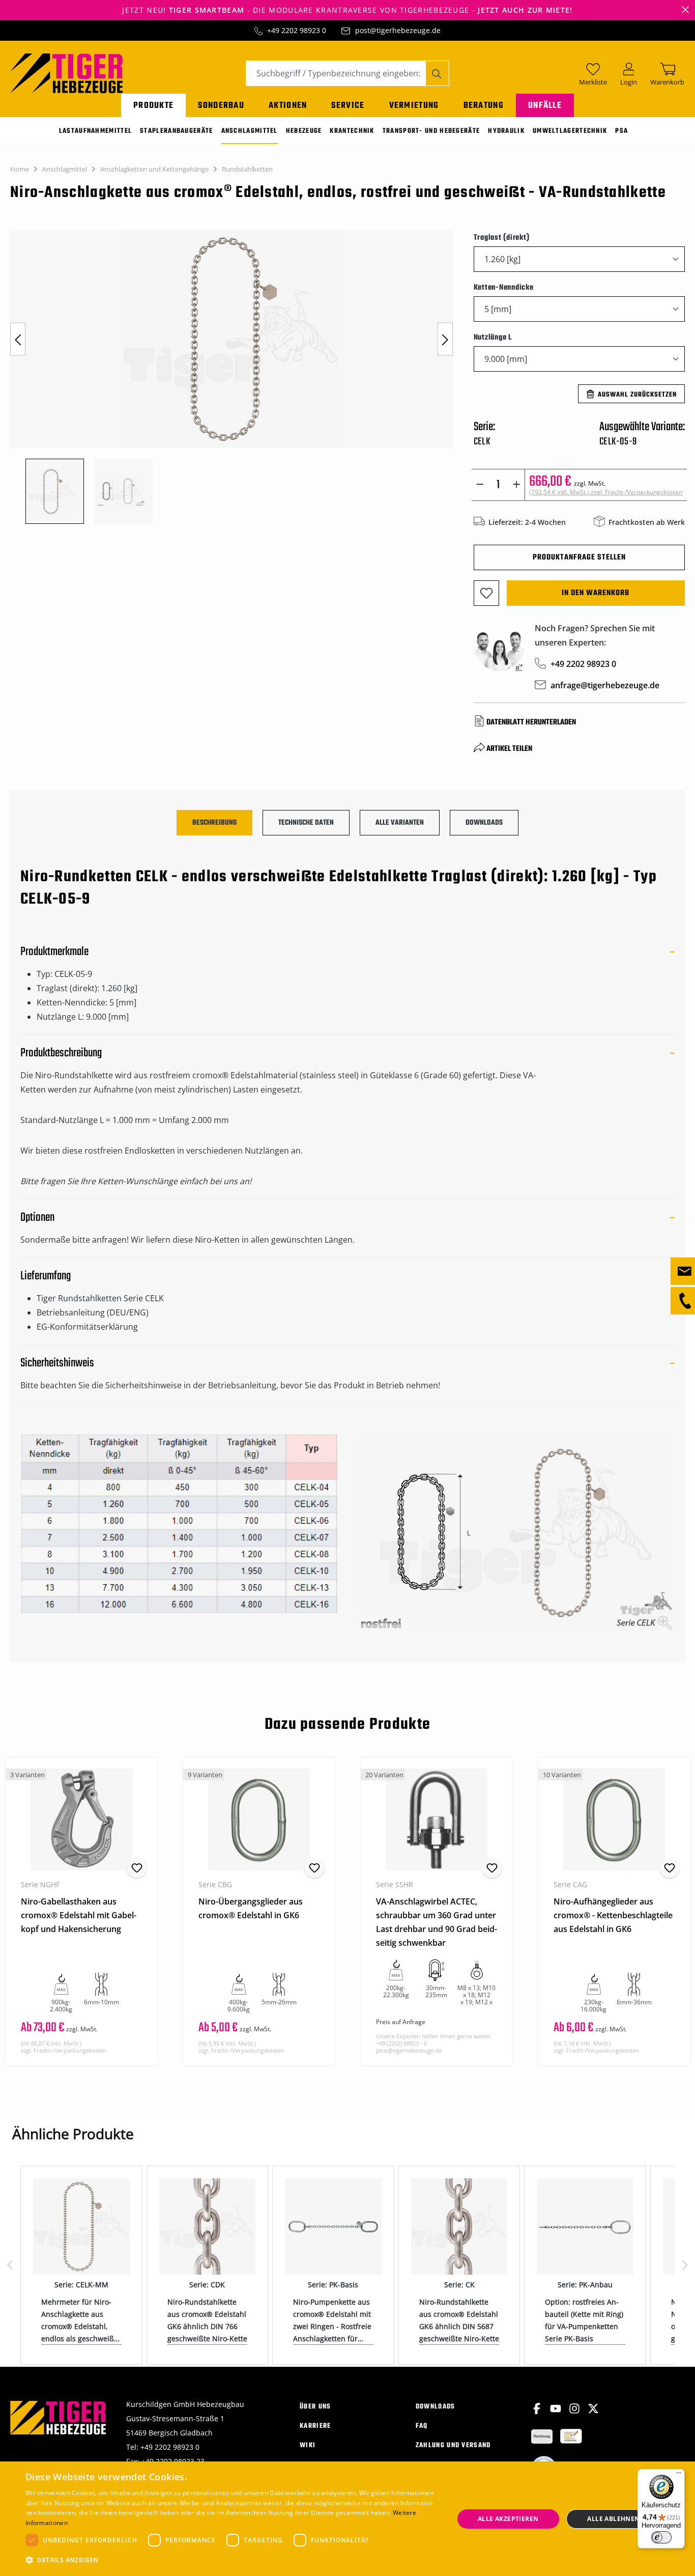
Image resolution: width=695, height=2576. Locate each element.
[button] (233, 2560)
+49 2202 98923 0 (297, 30)
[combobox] (336, 73)
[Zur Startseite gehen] (66, 72)
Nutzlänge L (493, 337)
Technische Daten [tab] (306, 823)
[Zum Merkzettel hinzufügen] (486, 593)
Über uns (315, 2407)
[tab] (214, 823)
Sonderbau (221, 106)
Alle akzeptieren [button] (508, 2519)
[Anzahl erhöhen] (517, 485)
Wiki (308, 2445)
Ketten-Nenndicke (504, 287)
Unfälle (545, 106)
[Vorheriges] (18, 339)
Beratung (484, 106)
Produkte (153, 106)
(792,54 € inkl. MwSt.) (606, 492)
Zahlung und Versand (453, 2445)
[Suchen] (437, 73)
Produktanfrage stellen (579, 557)
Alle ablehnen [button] (613, 2519)
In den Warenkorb (596, 593)
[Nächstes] (445, 339)
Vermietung (414, 106)
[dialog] (347, 2519)
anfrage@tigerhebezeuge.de (605, 685)
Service (348, 106)
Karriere (315, 2426)
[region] (232, 377)
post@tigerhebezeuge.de (398, 30)
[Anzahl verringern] (480, 485)
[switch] (661, 2537)
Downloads (436, 2407)
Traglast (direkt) (502, 237)
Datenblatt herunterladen (531, 722)
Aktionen (288, 106)
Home (20, 169)
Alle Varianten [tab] (400, 823)
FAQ (422, 2426)
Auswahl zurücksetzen (637, 395)
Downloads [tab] (484, 823)
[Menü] (679, 2475)
